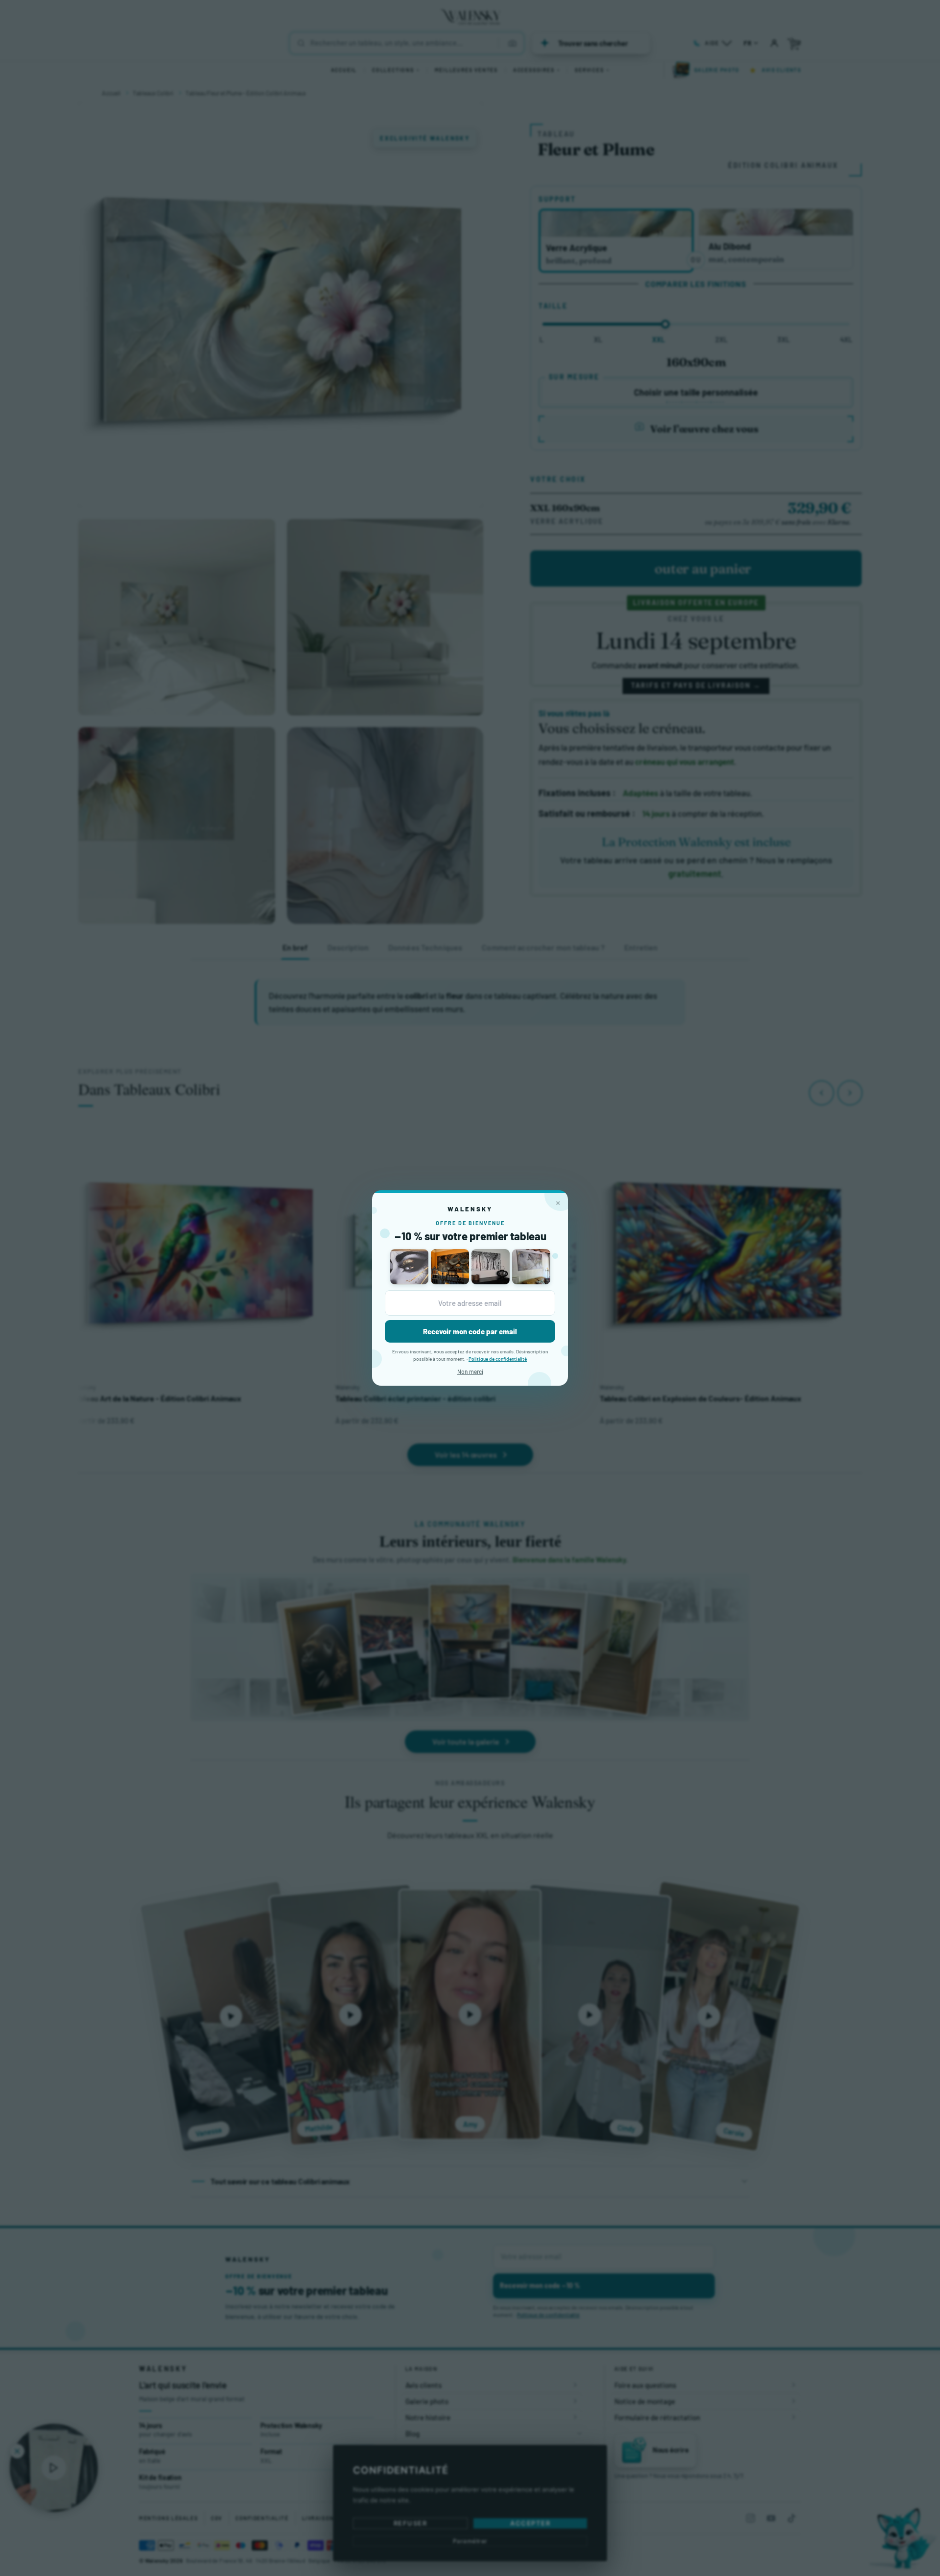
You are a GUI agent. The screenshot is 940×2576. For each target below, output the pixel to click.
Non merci (470, 1371)
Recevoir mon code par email (470, 1331)
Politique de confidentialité (498, 1359)
